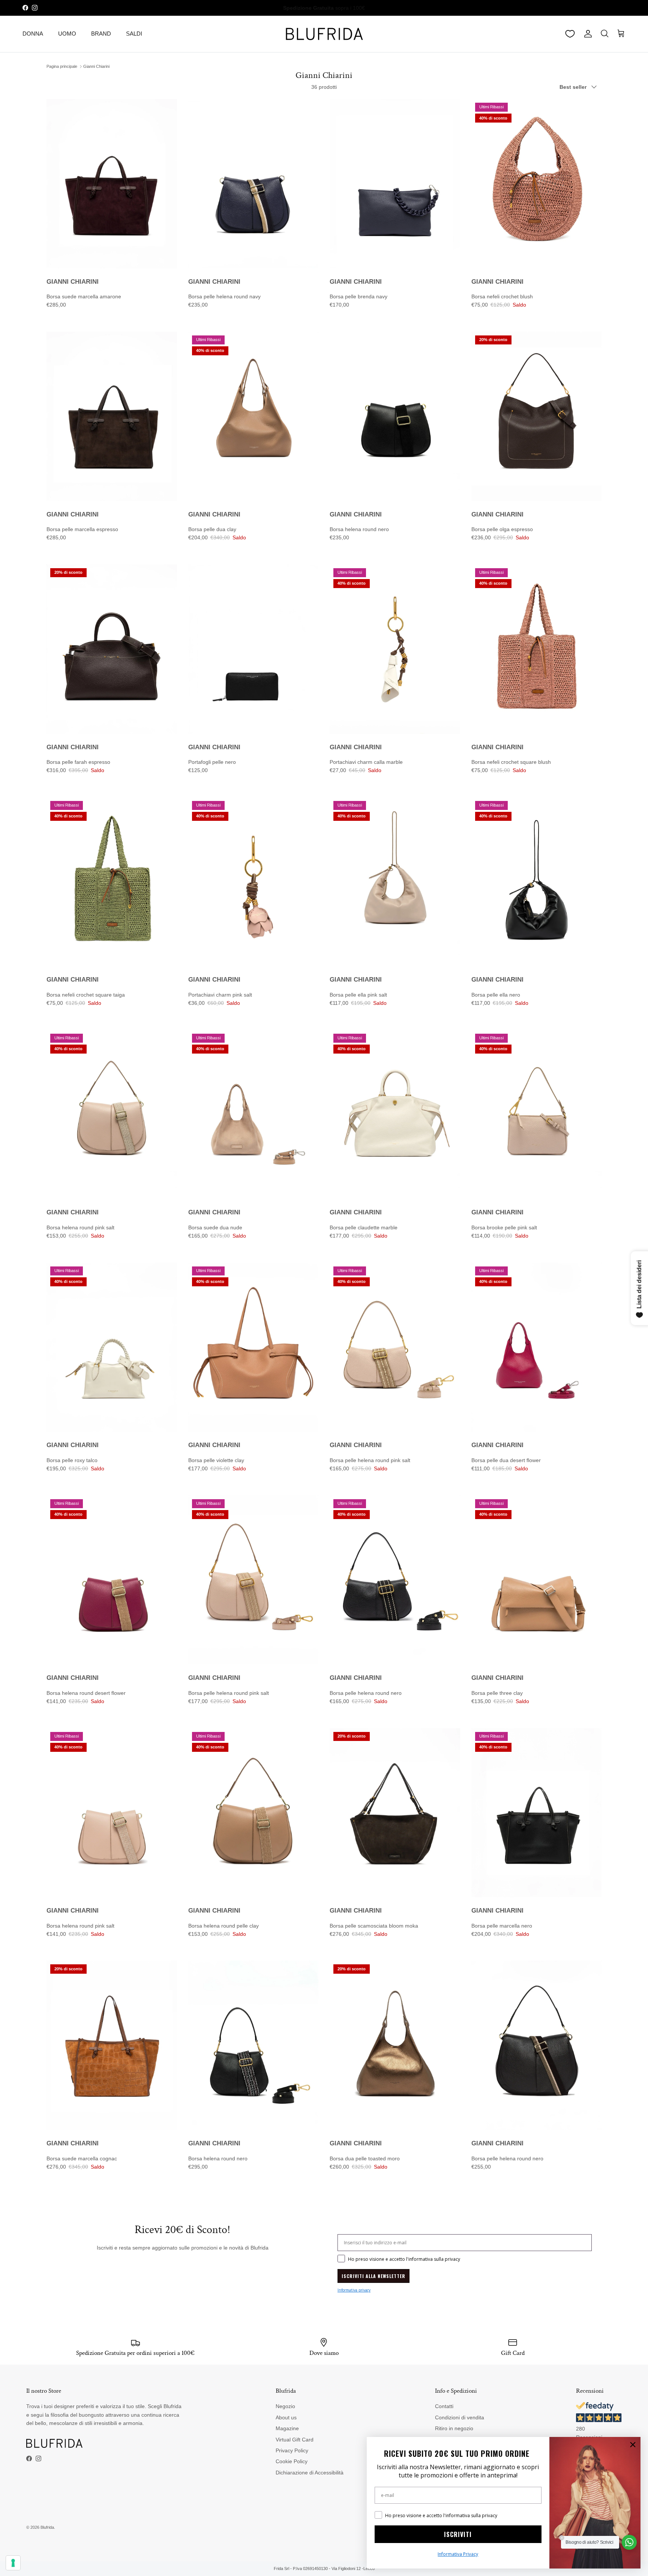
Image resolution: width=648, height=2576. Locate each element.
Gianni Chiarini (96, 66)
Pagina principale (62, 66)
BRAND (101, 34)
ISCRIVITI (458, 2534)
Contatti (444, 2406)
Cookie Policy (292, 2461)
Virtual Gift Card (295, 2440)
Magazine (287, 2428)
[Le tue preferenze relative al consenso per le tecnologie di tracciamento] (13, 2563)
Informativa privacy (354, 2290)
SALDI (134, 34)
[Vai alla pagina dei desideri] (570, 34)
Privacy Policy (292, 2450)
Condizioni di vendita (460, 2417)
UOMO (67, 34)
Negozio (285, 2406)
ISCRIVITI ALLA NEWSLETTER (373, 2276)
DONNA (33, 34)
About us (286, 2417)
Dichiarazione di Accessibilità (310, 2473)
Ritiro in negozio (454, 2428)
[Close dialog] (633, 2445)
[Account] (586, 34)
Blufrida (47, 2527)
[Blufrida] (324, 34)
